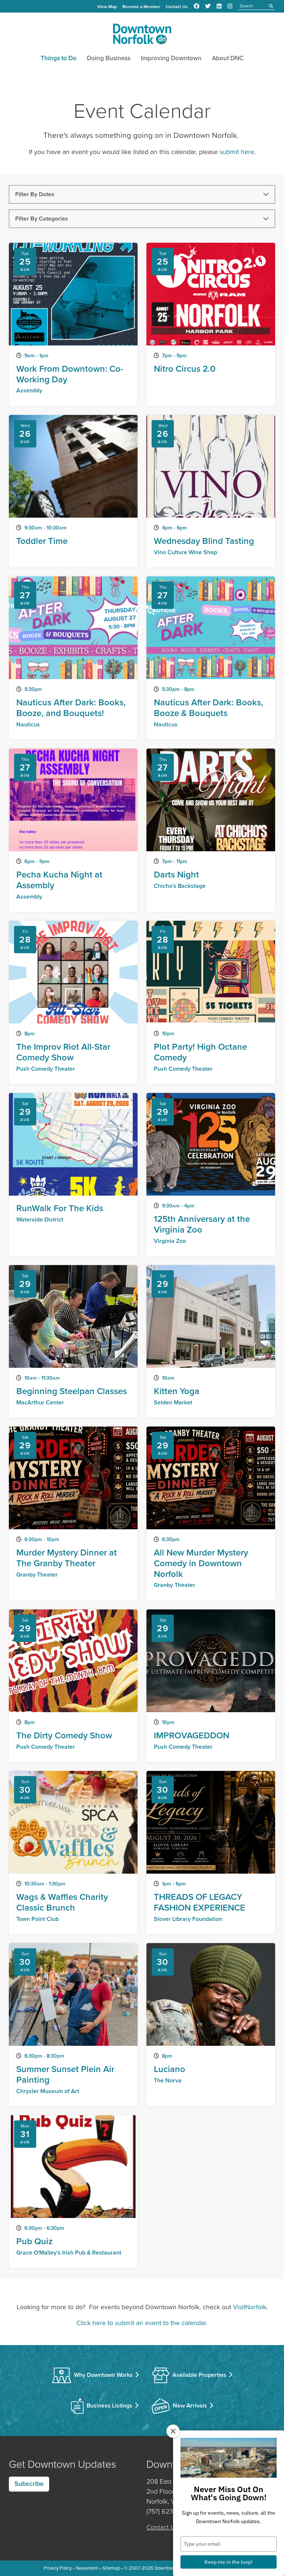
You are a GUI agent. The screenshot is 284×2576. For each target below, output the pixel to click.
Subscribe (29, 2484)
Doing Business (109, 58)
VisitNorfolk (250, 2307)
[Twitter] (208, 6)
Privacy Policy (58, 2568)
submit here (237, 152)
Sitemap (111, 2568)
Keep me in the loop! (229, 2562)
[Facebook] (197, 6)
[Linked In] (219, 6)
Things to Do (59, 58)
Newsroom (87, 2568)
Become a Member (141, 7)
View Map (107, 7)
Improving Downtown (171, 58)
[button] (142, 194)
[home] (142, 35)
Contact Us (177, 7)
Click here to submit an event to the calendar (141, 2323)
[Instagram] (230, 6)
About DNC (228, 58)
